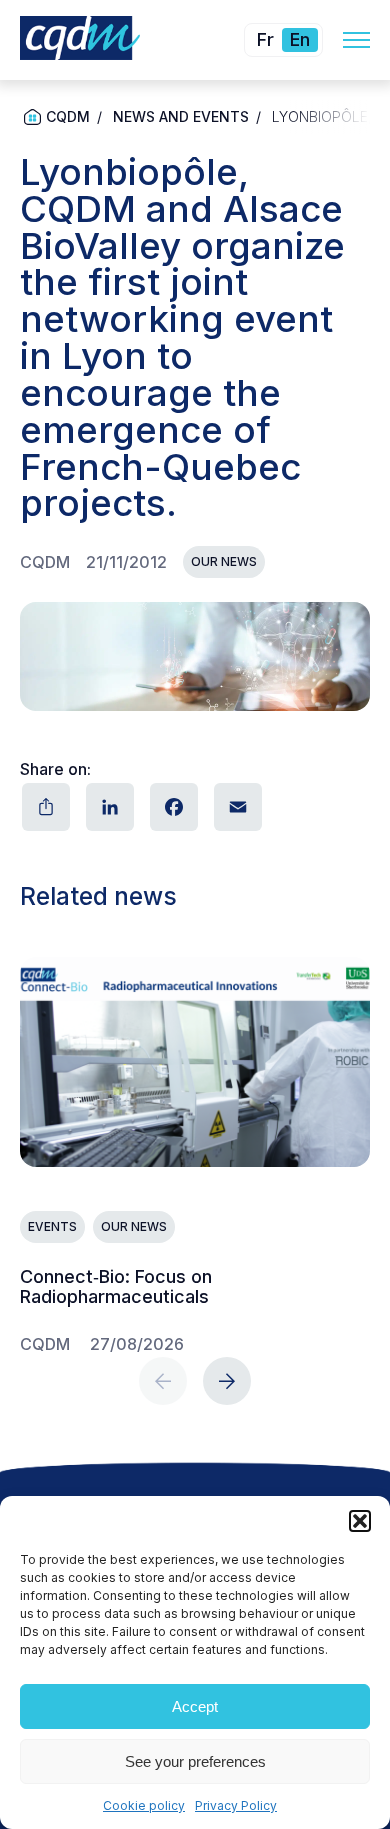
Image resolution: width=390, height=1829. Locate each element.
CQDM (68, 116)
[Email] (236, 807)
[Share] (44, 807)
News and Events (181, 116)
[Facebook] (172, 807)
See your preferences (195, 1761)
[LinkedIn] (108, 807)
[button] (360, 1521)
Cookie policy (144, 1805)
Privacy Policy (236, 1805)
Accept (195, 1706)
